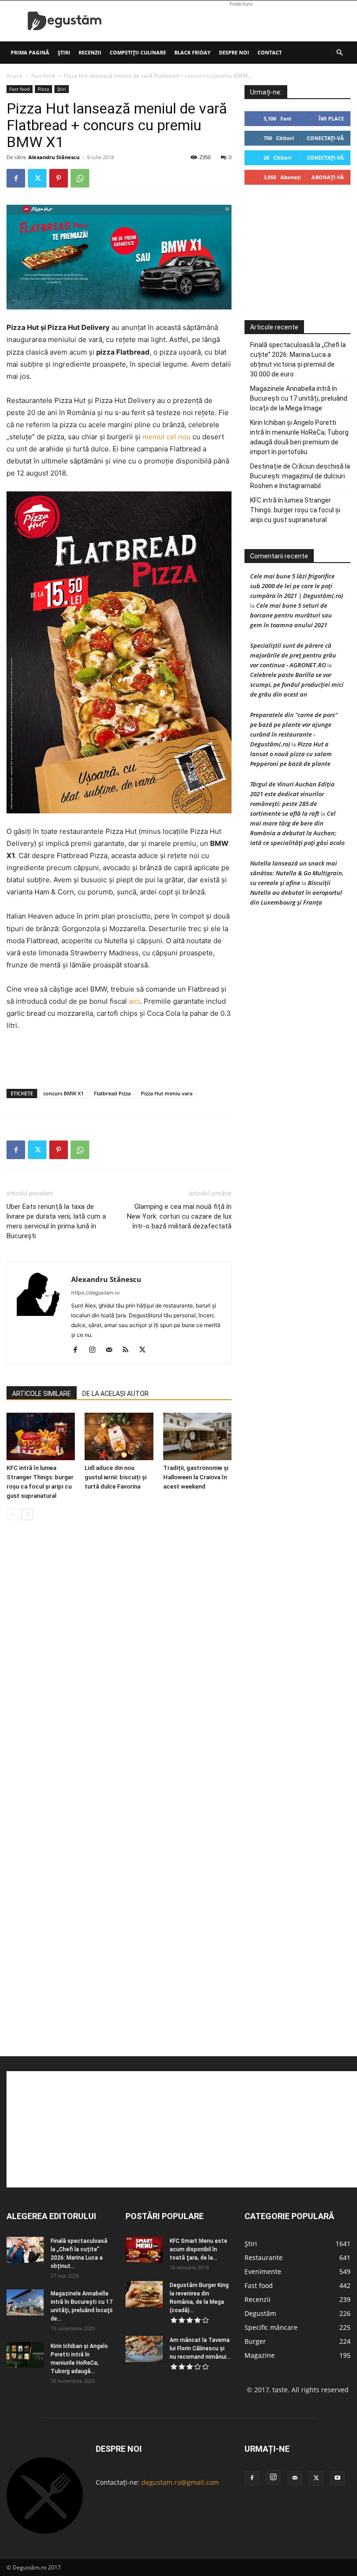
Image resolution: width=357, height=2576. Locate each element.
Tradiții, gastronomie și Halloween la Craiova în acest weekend (196, 1477)
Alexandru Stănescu (54, 157)
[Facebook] (16, 178)
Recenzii (90, 52)
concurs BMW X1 (63, 1093)
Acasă (14, 76)
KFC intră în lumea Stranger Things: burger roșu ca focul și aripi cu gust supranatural (295, 510)
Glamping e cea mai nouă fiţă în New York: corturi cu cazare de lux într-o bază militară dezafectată (179, 1216)
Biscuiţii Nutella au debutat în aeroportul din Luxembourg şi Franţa (296, 892)
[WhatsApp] (80, 178)
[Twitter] (37, 178)
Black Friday (192, 52)
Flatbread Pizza (112, 1093)
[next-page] (27, 1514)
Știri (64, 52)
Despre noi (234, 52)
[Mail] (112, 1350)
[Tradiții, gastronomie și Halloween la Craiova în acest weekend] (197, 1436)
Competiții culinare (138, 52)
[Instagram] (96, 1350)
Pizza (43, 89)
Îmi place (331, 118)
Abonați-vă (328, 177)
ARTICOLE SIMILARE (42, 1394)
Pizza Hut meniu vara (167, 1093)
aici (134, 1001)
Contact (270, 52)
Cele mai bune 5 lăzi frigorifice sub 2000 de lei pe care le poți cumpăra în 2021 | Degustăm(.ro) (297, 586)
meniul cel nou (166, 437)
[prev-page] (12, 1514)
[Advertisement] (241, 21)
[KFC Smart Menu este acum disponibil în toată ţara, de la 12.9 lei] (144, 2250)
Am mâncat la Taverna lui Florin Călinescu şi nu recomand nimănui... (200, 2348)
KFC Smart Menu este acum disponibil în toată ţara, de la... (198, 2249)
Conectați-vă (325, 138)
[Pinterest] (59, 178)
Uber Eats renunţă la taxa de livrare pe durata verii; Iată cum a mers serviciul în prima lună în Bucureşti (56, 1221)
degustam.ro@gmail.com (180, 2482)
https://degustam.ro (96, 1293)
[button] (339, 53)
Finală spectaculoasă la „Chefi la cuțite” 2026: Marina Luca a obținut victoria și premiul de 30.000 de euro (298, 359)
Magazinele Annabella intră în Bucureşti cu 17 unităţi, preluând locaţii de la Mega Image (299, 398)
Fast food (43, 76)
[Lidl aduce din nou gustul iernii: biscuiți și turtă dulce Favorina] (119, 1436)
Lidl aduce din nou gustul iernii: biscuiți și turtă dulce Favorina (116, 1477)
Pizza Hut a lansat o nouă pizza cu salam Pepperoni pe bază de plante (291, 754)
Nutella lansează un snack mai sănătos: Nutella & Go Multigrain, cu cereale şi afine (297, 873)
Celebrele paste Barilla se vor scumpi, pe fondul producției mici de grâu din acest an (297, 684)
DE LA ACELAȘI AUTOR (116, 1394)
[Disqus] (119, 1669)
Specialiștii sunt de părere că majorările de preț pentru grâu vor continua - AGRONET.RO (293, 655)
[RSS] (129, 1350)
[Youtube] (337, 2478)
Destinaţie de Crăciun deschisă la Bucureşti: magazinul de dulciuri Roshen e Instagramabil (300, 476)
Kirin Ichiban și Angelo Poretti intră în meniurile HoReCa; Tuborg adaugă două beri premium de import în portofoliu (299, 437)
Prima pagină (30, 52)
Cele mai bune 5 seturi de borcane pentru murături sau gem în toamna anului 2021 (291, 615)
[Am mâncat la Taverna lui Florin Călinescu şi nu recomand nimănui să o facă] (144, 2349)
